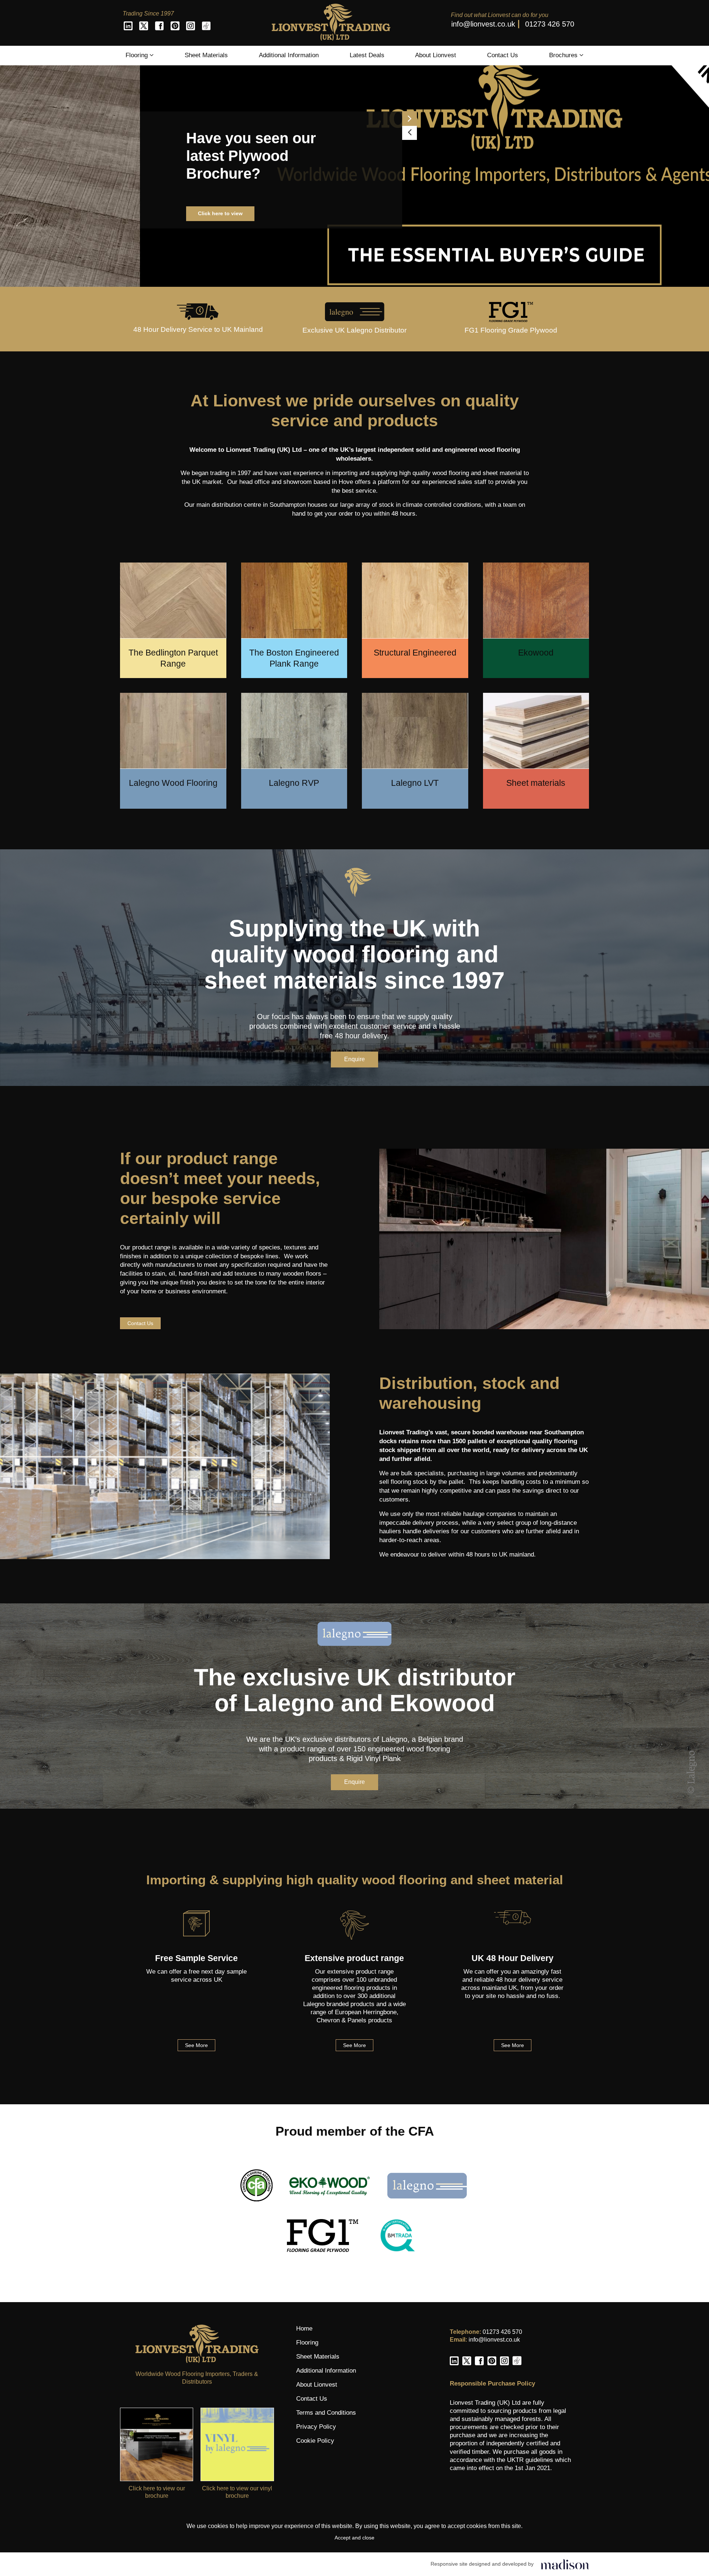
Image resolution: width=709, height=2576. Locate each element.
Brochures (564, 55)
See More (196, 2045)
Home (304, 2329)
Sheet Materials (206, 55)
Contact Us (503, 55)
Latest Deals (367, 55)
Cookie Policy (315, 2441)
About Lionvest (436, 55)
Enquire (354, 1059)
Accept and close (354, 2538)
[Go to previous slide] (270, 133)
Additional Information (289, 55)
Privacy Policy (316, 2427)
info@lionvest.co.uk (483, 24)
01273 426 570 (550, 24)
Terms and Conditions (326, 2413)
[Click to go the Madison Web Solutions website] (565, 2564)
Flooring (138, 55)
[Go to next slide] (270, 119)
